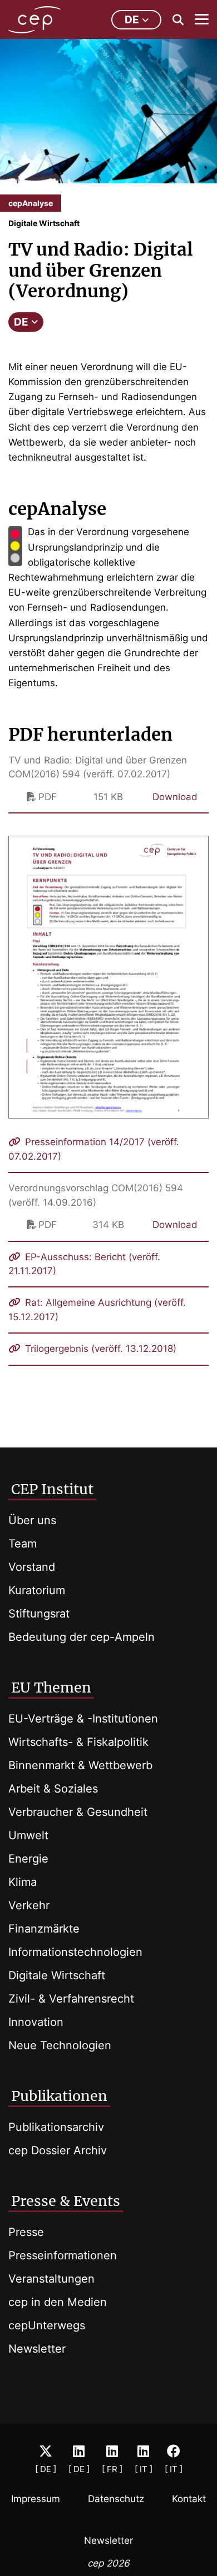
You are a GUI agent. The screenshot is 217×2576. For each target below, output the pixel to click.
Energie (28, 1859)
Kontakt (189, 2499)
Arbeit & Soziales (53, 1789)
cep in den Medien (58, 2302)
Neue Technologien (60, 2045)
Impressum (36, 2499)
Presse (26, 2232)
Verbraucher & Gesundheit (78, 1812)
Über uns (32, 1520)
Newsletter (37, 2349)
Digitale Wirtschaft (57, 1975)
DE (21, 322)
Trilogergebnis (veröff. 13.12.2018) (99, 1349)
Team (23, 1544)
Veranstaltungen (51, 2279)
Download (175, 797)
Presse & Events (66, 2201)
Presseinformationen (63, 2255)
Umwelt (28, 1835)
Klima (23, 1882)
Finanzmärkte (44, 1929)
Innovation (36, 2022)
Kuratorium (37, 1590)
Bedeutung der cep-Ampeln (82, 1637)
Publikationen (59, 2096)
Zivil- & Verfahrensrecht (71, 1999)
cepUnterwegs (47, 2325)
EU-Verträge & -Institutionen (83, 1719)
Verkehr (29, 1905)
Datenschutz (116, 2499)
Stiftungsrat (39, 1614)
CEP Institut (52, 1489)
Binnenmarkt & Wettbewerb (80, 1765)
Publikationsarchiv (56, 2127)
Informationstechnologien (75, 1952)
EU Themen (51, 1688)
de (132, 20)
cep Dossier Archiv (58, 2150)
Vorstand (32, 1567)
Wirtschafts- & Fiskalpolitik (78, 1742)
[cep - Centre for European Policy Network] (34, 20)
